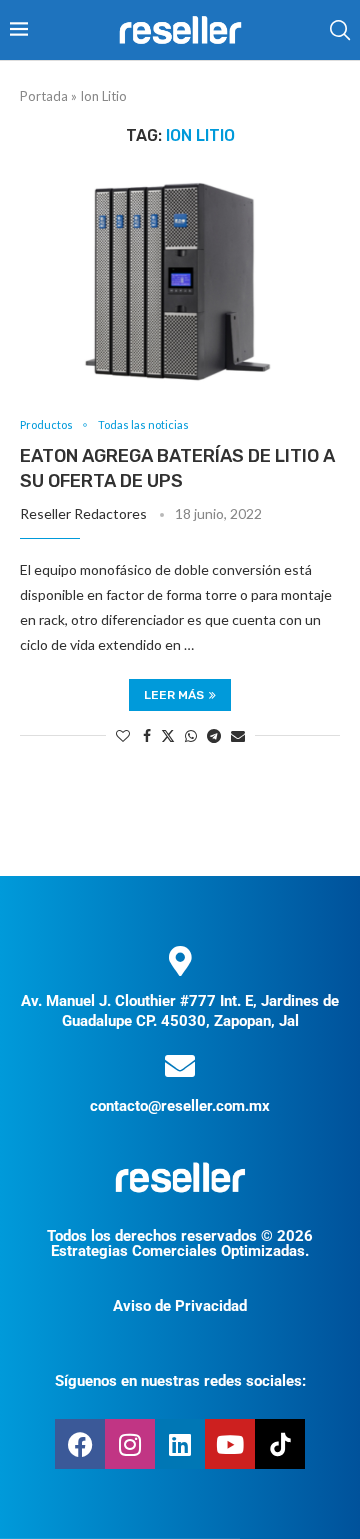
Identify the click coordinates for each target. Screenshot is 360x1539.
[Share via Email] (238, 735)
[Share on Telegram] (214, 735)
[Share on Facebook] (147, 735)
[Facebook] (80, 1444)
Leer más (174, 695)
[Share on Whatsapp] (191, 735)
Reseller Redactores (83, 513)
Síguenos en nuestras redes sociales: (180, 1381)
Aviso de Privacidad (180, 1306)
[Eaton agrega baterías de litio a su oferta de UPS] (180, 281)
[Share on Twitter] (168, 735)
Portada (44, 96)
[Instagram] (130, 1444)
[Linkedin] (180, 1444)
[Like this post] (123, 735)
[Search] (340, 30)
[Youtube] (230, 1444)
